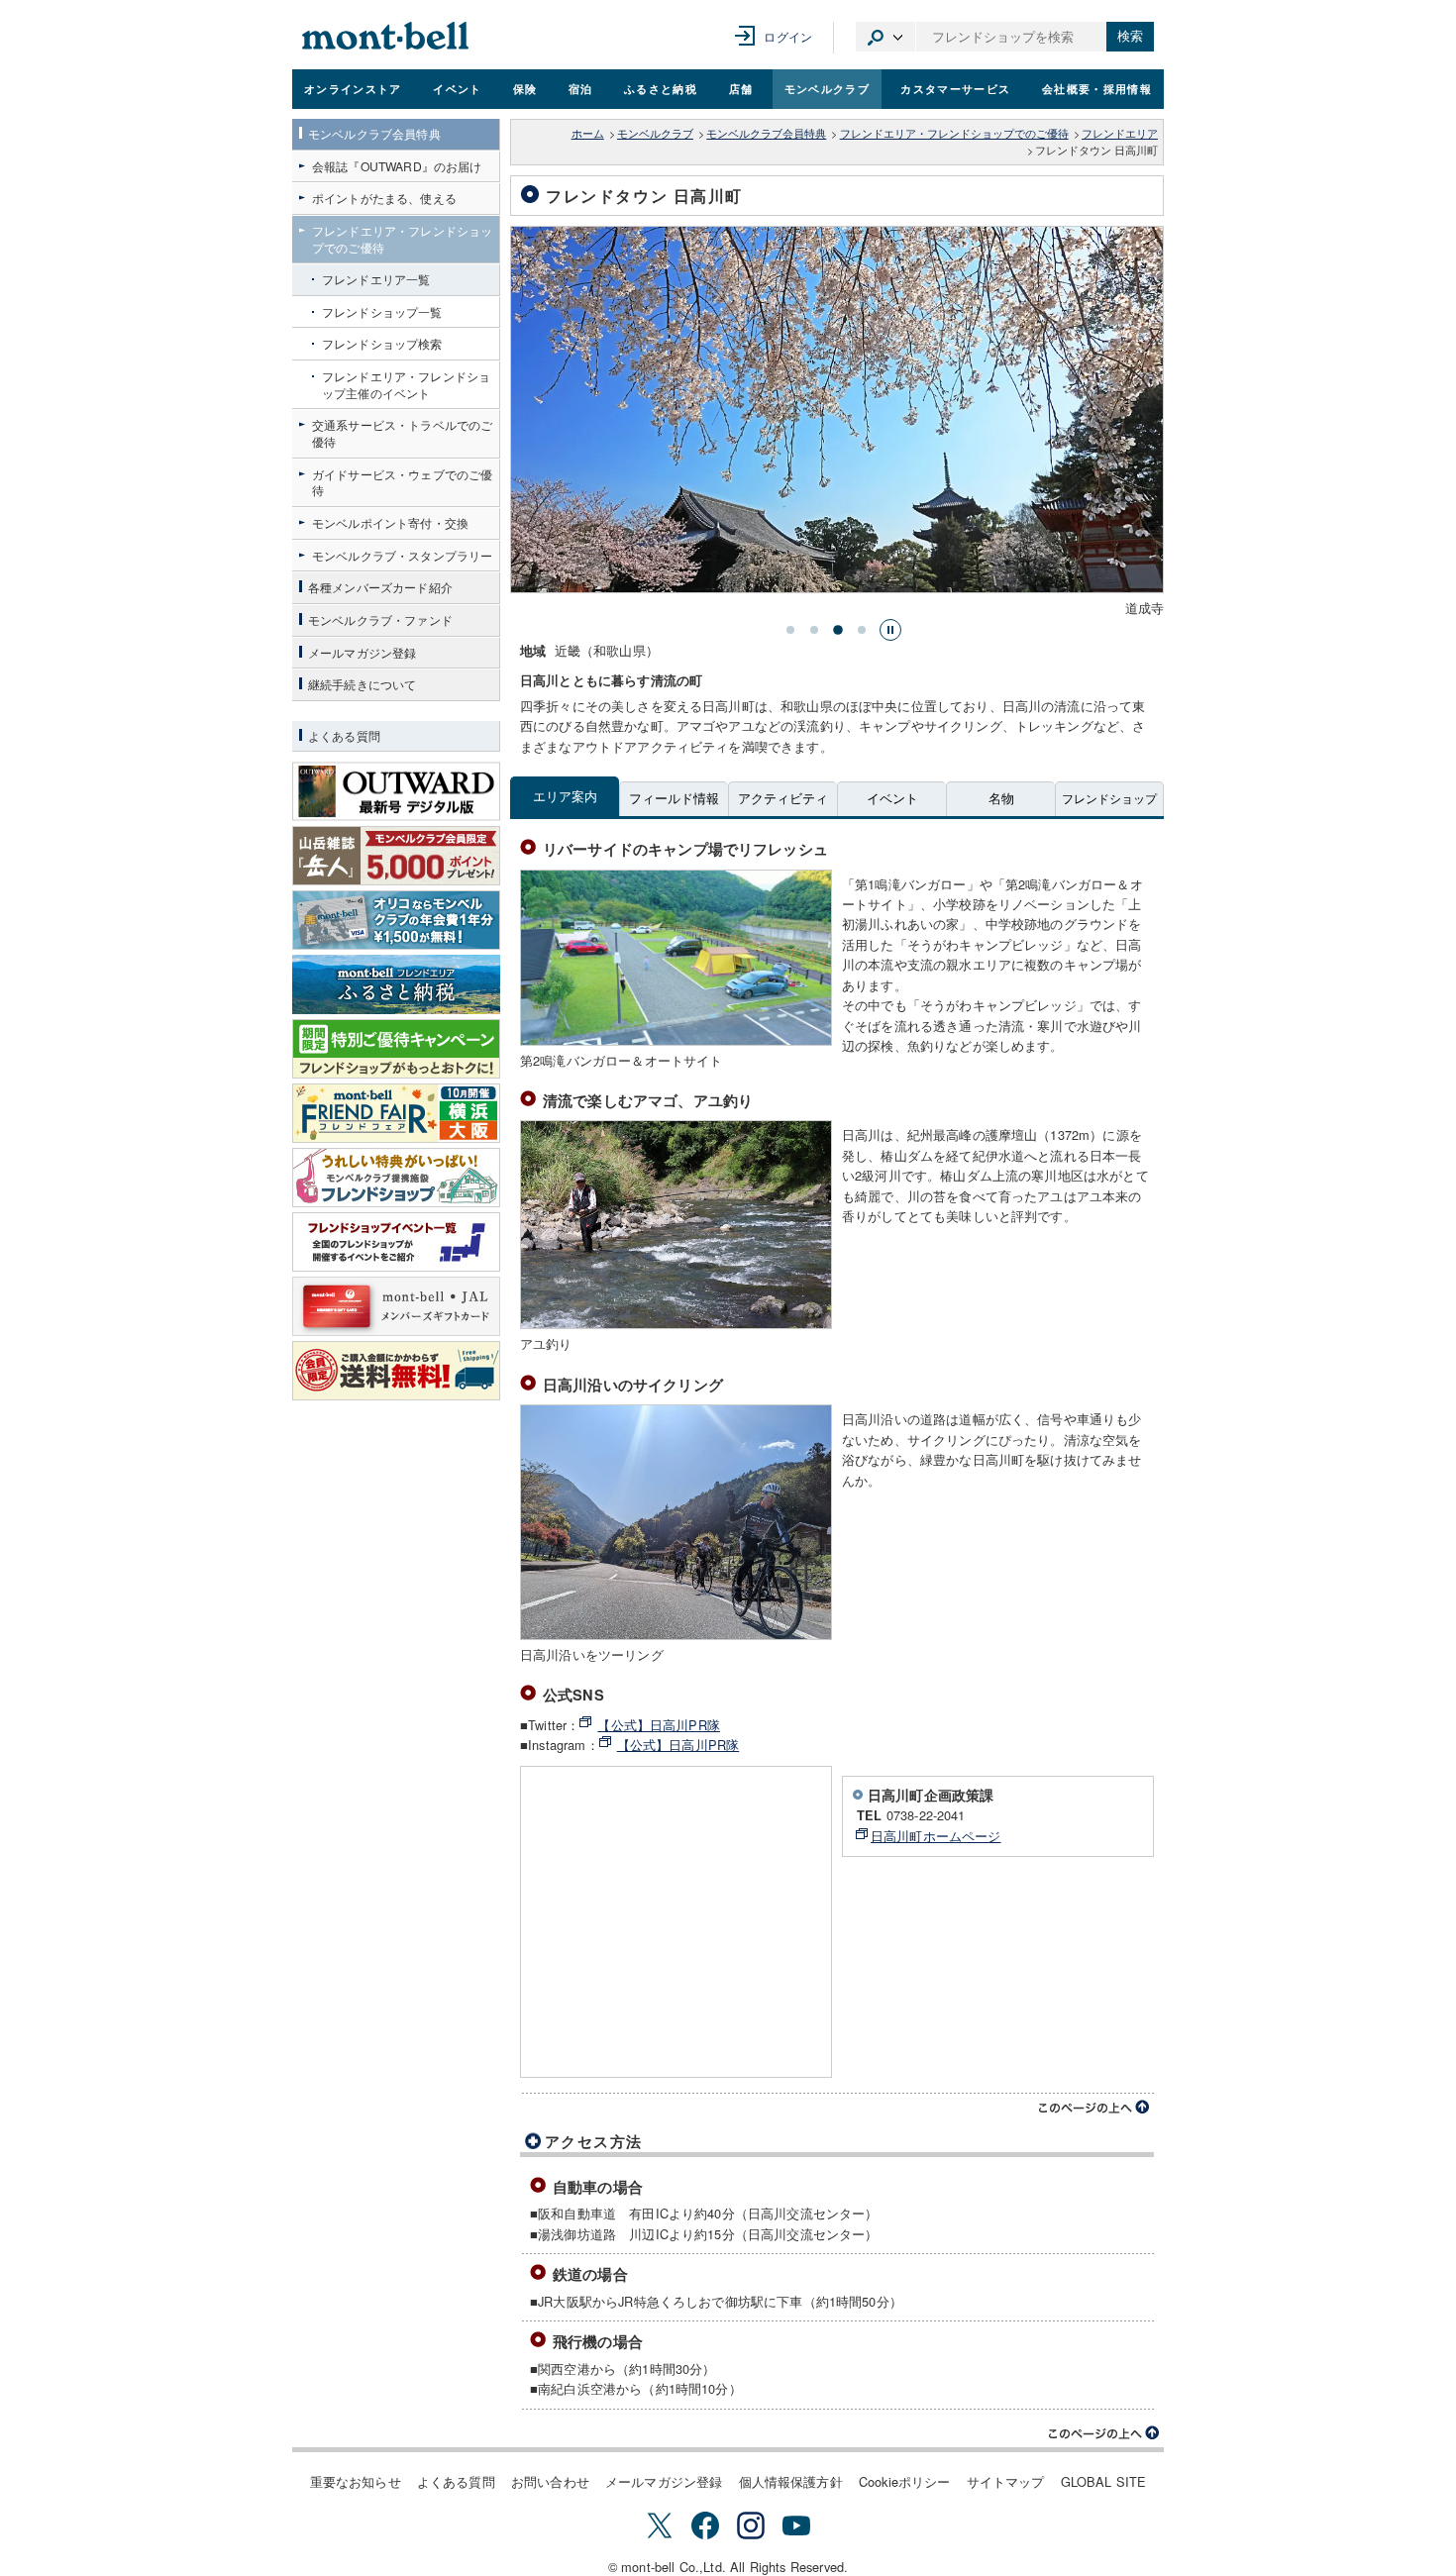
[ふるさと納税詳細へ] (396, 984)
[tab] (790, 630)
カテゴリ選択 (885, 37)
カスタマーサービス (955, 88)
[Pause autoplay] (890, 630)
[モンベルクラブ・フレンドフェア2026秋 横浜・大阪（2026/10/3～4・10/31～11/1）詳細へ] (396, 1113)
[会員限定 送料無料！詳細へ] (396, 1371)
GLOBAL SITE (1104, 2481)
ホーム (588, 133)
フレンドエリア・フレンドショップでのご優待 (954, 133)
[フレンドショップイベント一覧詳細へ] (396, 1242)
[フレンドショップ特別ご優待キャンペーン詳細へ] (396, 1049)
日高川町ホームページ (936, 1836)
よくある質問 (456, 2481)
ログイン (788, 36)
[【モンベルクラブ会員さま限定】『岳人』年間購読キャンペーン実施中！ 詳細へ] (396, 856)
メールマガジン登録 (664, 2481)
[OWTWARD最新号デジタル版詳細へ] (396, 791)
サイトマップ (1006, 2481)
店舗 (741, 88)
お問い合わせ (550, 2481)
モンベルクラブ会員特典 (766, 133)
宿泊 (581, 88)
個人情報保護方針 (791, 2481)
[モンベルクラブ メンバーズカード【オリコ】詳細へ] (396, 920)
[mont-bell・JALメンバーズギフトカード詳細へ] (396, 1306)
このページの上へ (1094, 2108)
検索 (1130, 36)
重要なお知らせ (356, 2481)
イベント (457, 88)
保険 (525, 88)
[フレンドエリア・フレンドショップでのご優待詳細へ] (396, 1178)
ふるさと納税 (661, 88)
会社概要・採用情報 (1097, 88)
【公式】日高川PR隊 (659, 1725)
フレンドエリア (1120, 133)
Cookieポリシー (905, 2481)
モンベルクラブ (827, 88)
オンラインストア (353, 88)
